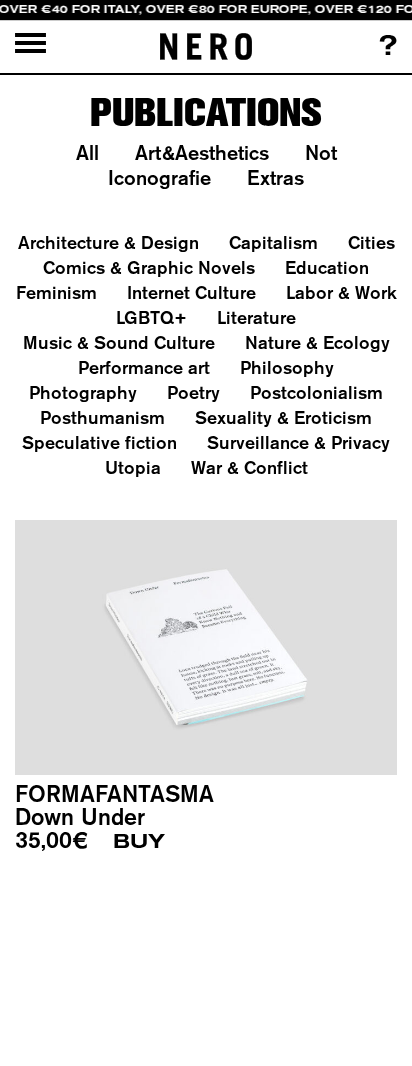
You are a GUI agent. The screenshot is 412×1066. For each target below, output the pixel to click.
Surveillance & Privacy (298, 442)
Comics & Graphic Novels (149, 267)
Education (327, 267)
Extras (275, 177)
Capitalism (273, 242)
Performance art (144, 367)
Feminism (56, 292)
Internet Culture (191, 292)
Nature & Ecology (317, 342)
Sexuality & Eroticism (283, 417)
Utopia (133, 467)
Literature (256, 317)
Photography (83, 392)
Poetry (193, 392)
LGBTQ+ (151, 317)
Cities (371, 242)
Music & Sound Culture (119, 342)
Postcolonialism (316, 392)
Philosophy (287, 367)
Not (321, 152)
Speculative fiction (99, 442)
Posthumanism (102, 417)
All (87, 152)
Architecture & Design (108, 242)
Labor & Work (341, 292)
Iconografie (159, 177)
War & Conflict (249, 467)
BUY (139, 841)
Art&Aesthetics (202, 152)
